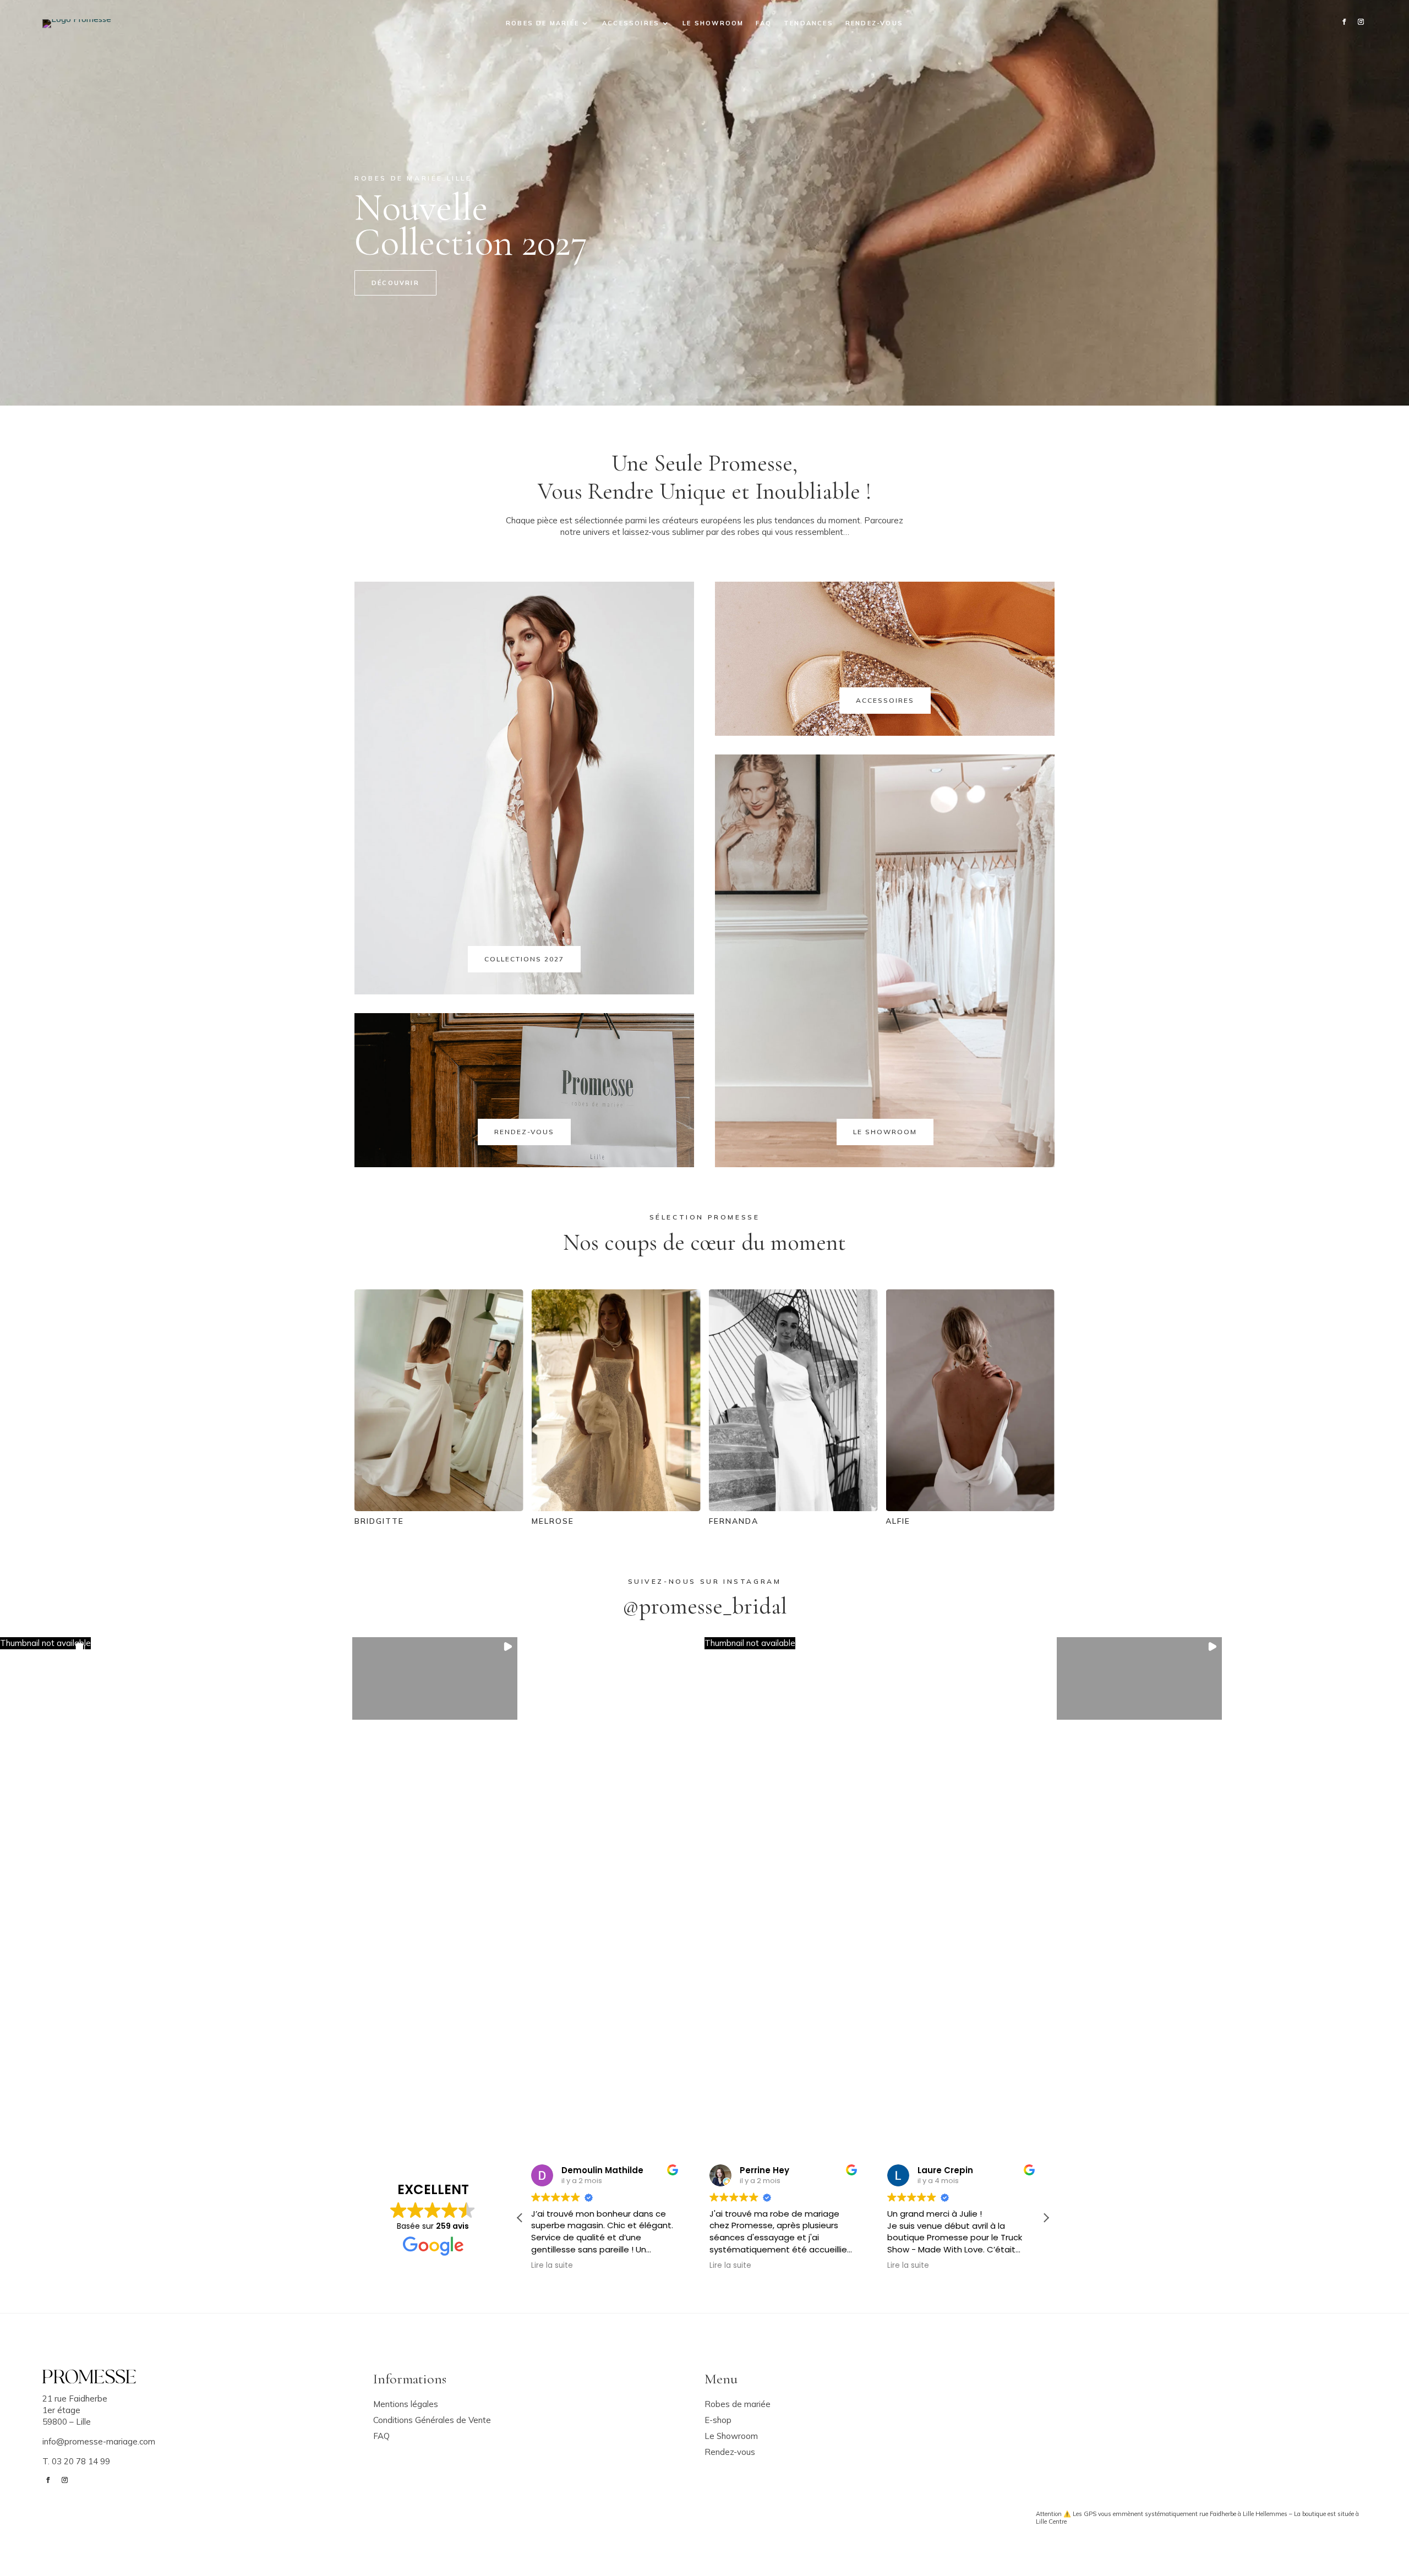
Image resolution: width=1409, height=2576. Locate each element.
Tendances (809, 23)
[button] (45, 1644)
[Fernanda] (567, 1508)
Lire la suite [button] (552, 2266)
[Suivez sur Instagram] (1361, 22)
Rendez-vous (874, 23)
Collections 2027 (524, 959)
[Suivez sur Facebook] (1344, 22)
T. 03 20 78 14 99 (76, 2461)
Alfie (672, 1521)
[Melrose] (390, 1508)
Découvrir (395, 283)
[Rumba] (921, 1508)
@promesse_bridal (705, 1606)
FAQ (764, 23)
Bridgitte (1039, 1521)
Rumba (853, 1521)
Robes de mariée (542, 23)
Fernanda (507, 1521)
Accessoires (631, 23)
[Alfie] (744, 1508)
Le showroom (713, 23)
